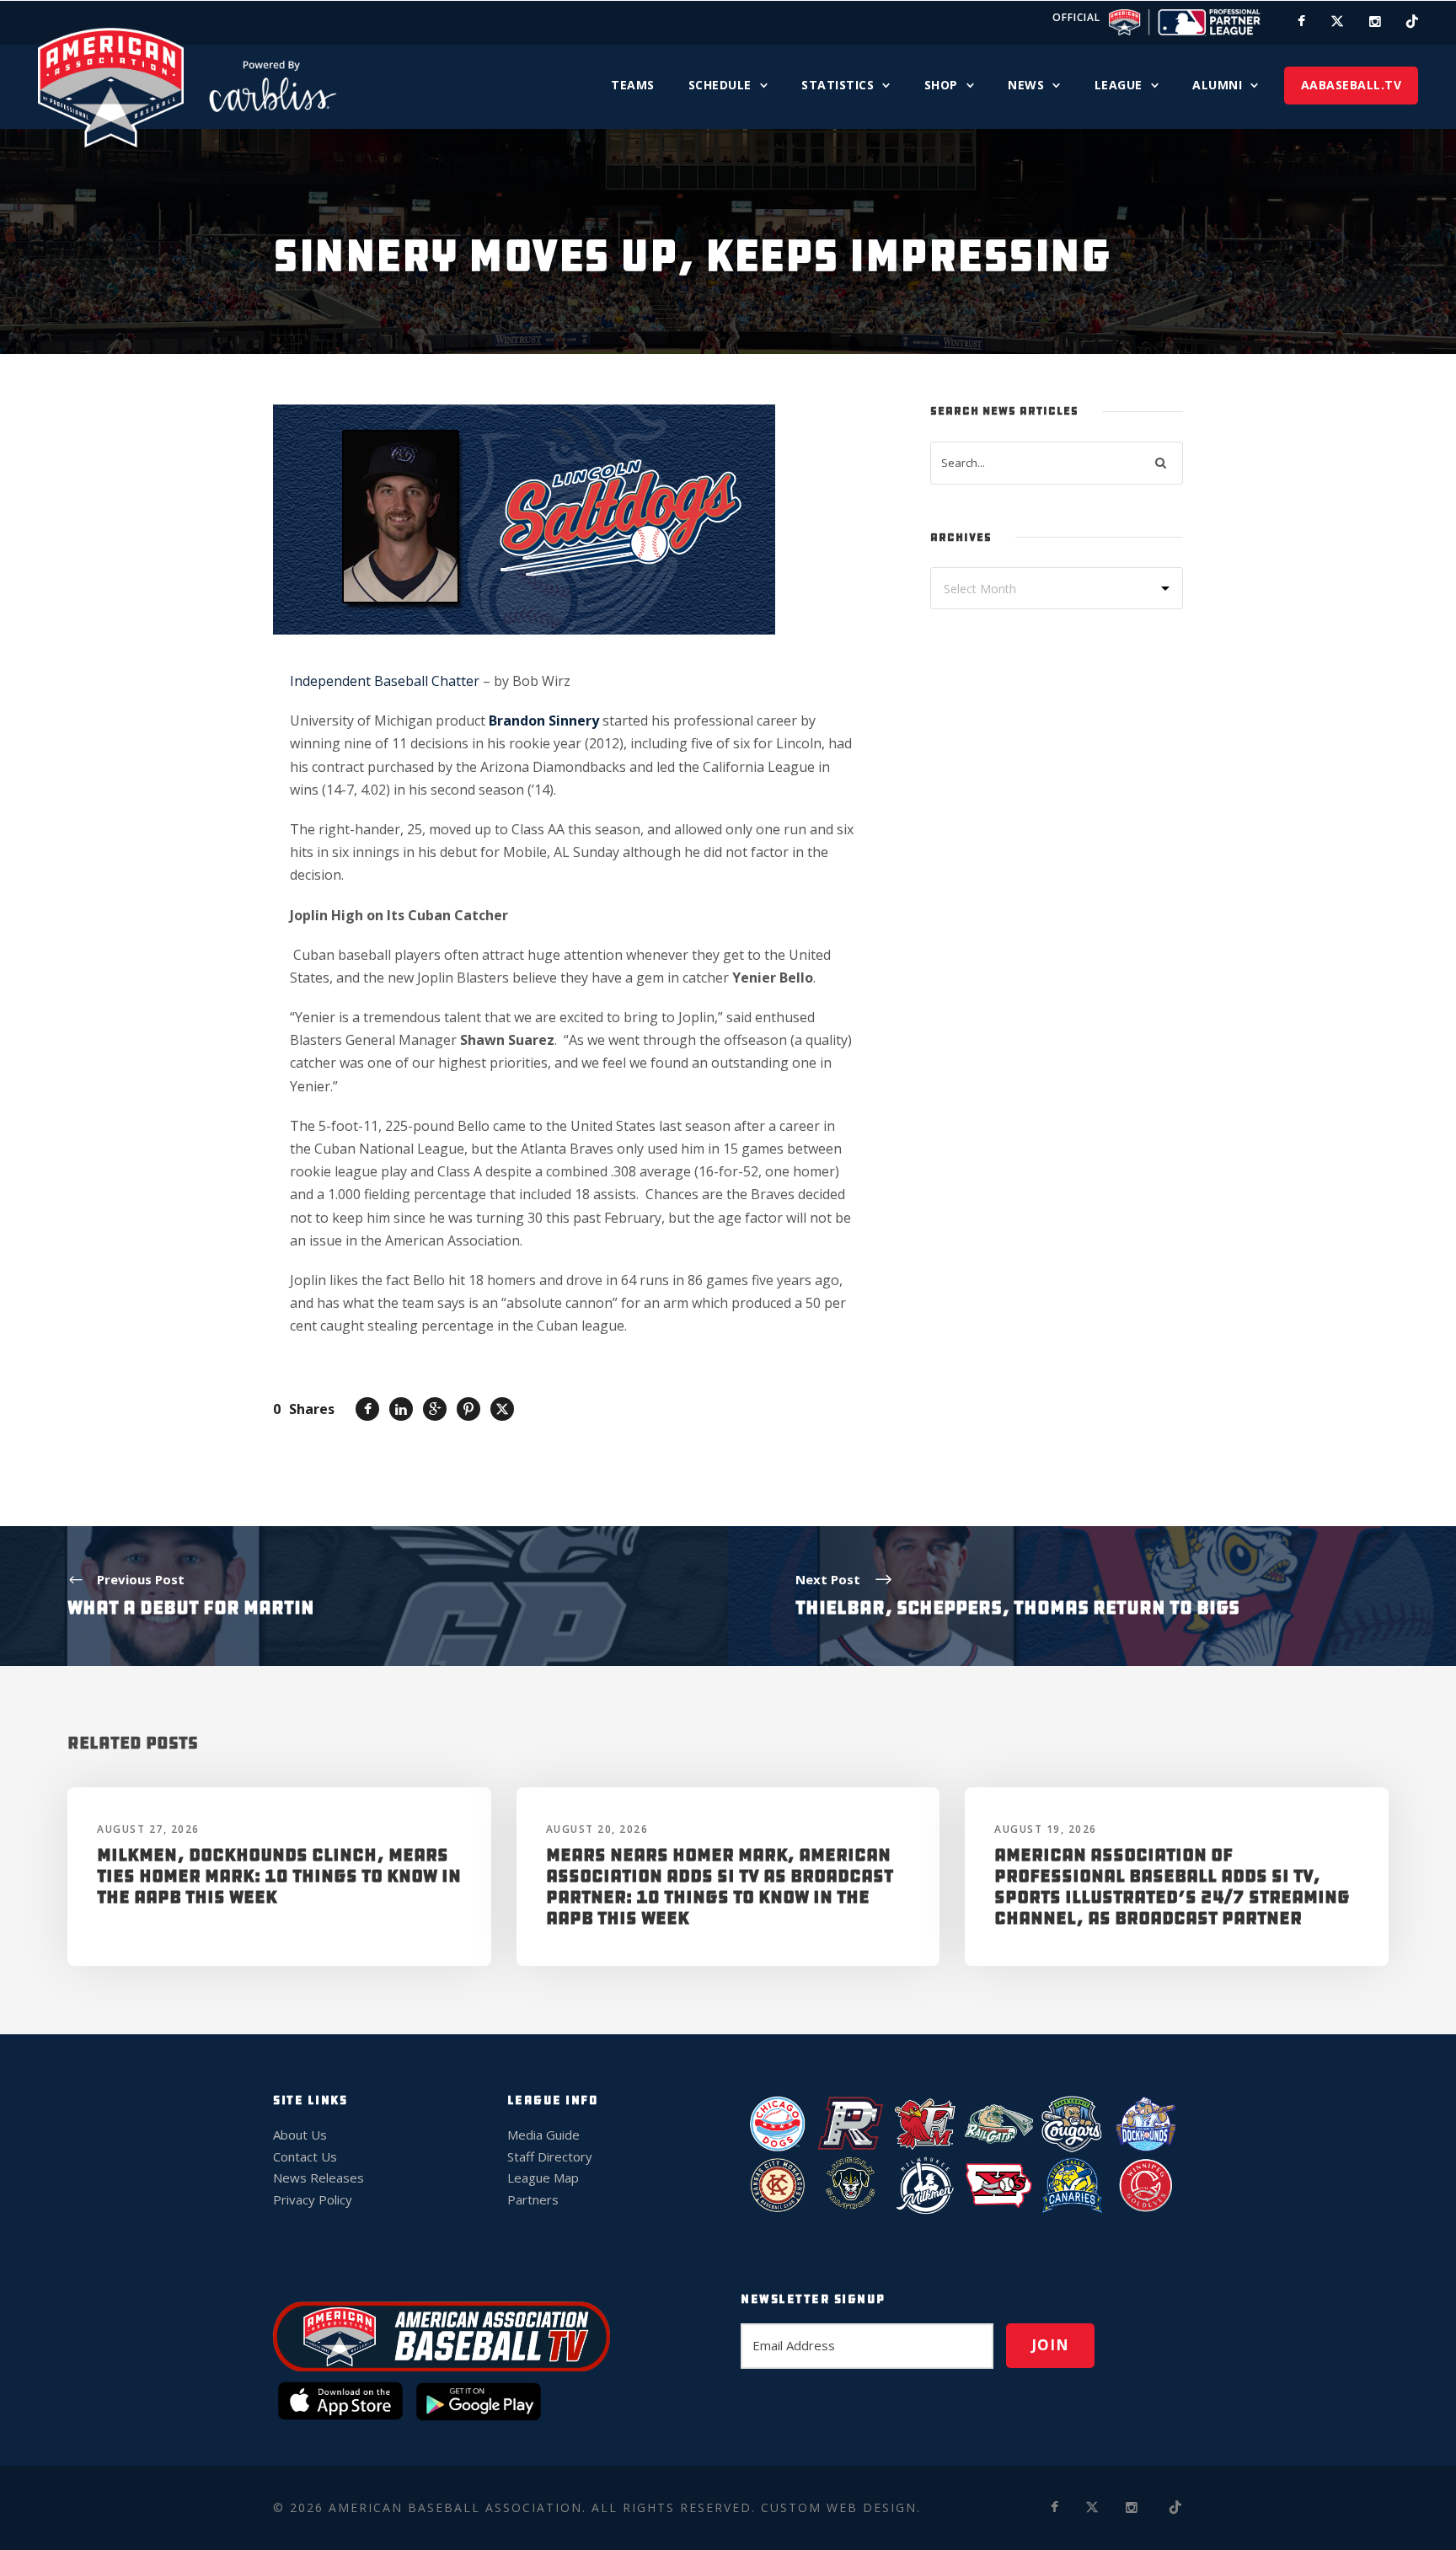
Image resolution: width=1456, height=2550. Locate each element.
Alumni (1217, 85)
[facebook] (1301, 21)
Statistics (838, 85)
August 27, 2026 (148, 1829)
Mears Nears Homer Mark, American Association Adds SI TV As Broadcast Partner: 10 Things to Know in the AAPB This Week (720, 1887)
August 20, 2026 (597, 1829)
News (1026, 85)
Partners (533, 2199)
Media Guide (543, 2135)
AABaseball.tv (1352, 85)
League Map (543, 2178)
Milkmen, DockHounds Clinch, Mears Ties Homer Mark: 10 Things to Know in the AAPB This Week (279, 1876)
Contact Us (305, 2156)
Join (1050, 2345)
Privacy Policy (313, 2199)
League (1119, 85)
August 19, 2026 (1046, 1829)
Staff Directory (550, 2156)
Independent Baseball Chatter (386, 681)
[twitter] (1337, 21)
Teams (633, 85)
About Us (300, 2135)
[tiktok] (1412, 21)
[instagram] (1375, 21)
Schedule (720, 85)
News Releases (318, 2178)
